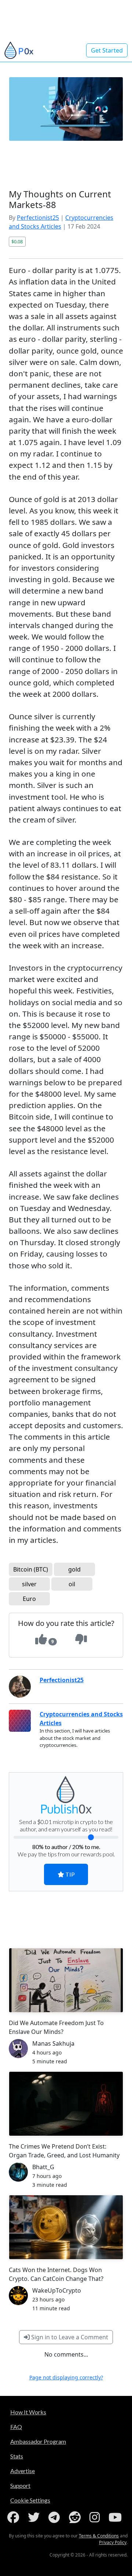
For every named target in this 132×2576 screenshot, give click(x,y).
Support (20, 2485)
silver (29, 1584)
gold (74, 1569)
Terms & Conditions (99, 2536)
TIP (69, 1874)
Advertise (23, 2471)
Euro (29, 1599)
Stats (17, 2456)
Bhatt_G (43, 2167)
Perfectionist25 (38, 218)
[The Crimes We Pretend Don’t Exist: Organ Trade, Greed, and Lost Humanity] (66, 2104)
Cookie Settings (30, 2500)
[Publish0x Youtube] (117, 2517)
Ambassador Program (38, 2441)
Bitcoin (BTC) (31, 1569)
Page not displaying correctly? (66, 2377)
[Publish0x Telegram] (56, 2517)
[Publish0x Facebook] (15, 2517)
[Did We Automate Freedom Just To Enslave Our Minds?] (66, 1980)
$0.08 (17, 241)
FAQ (16, 2427)
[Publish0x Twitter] (35, 2517)
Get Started (107, 50)
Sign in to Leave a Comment (69, 2337)
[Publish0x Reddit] (76, 2517)
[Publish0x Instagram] (96, 2517)
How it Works (28, 2412)
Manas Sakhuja (53, 2043)
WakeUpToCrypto (57, 2290)
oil (72, 1584)
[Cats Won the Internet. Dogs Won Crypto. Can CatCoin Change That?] (66, 2227)
